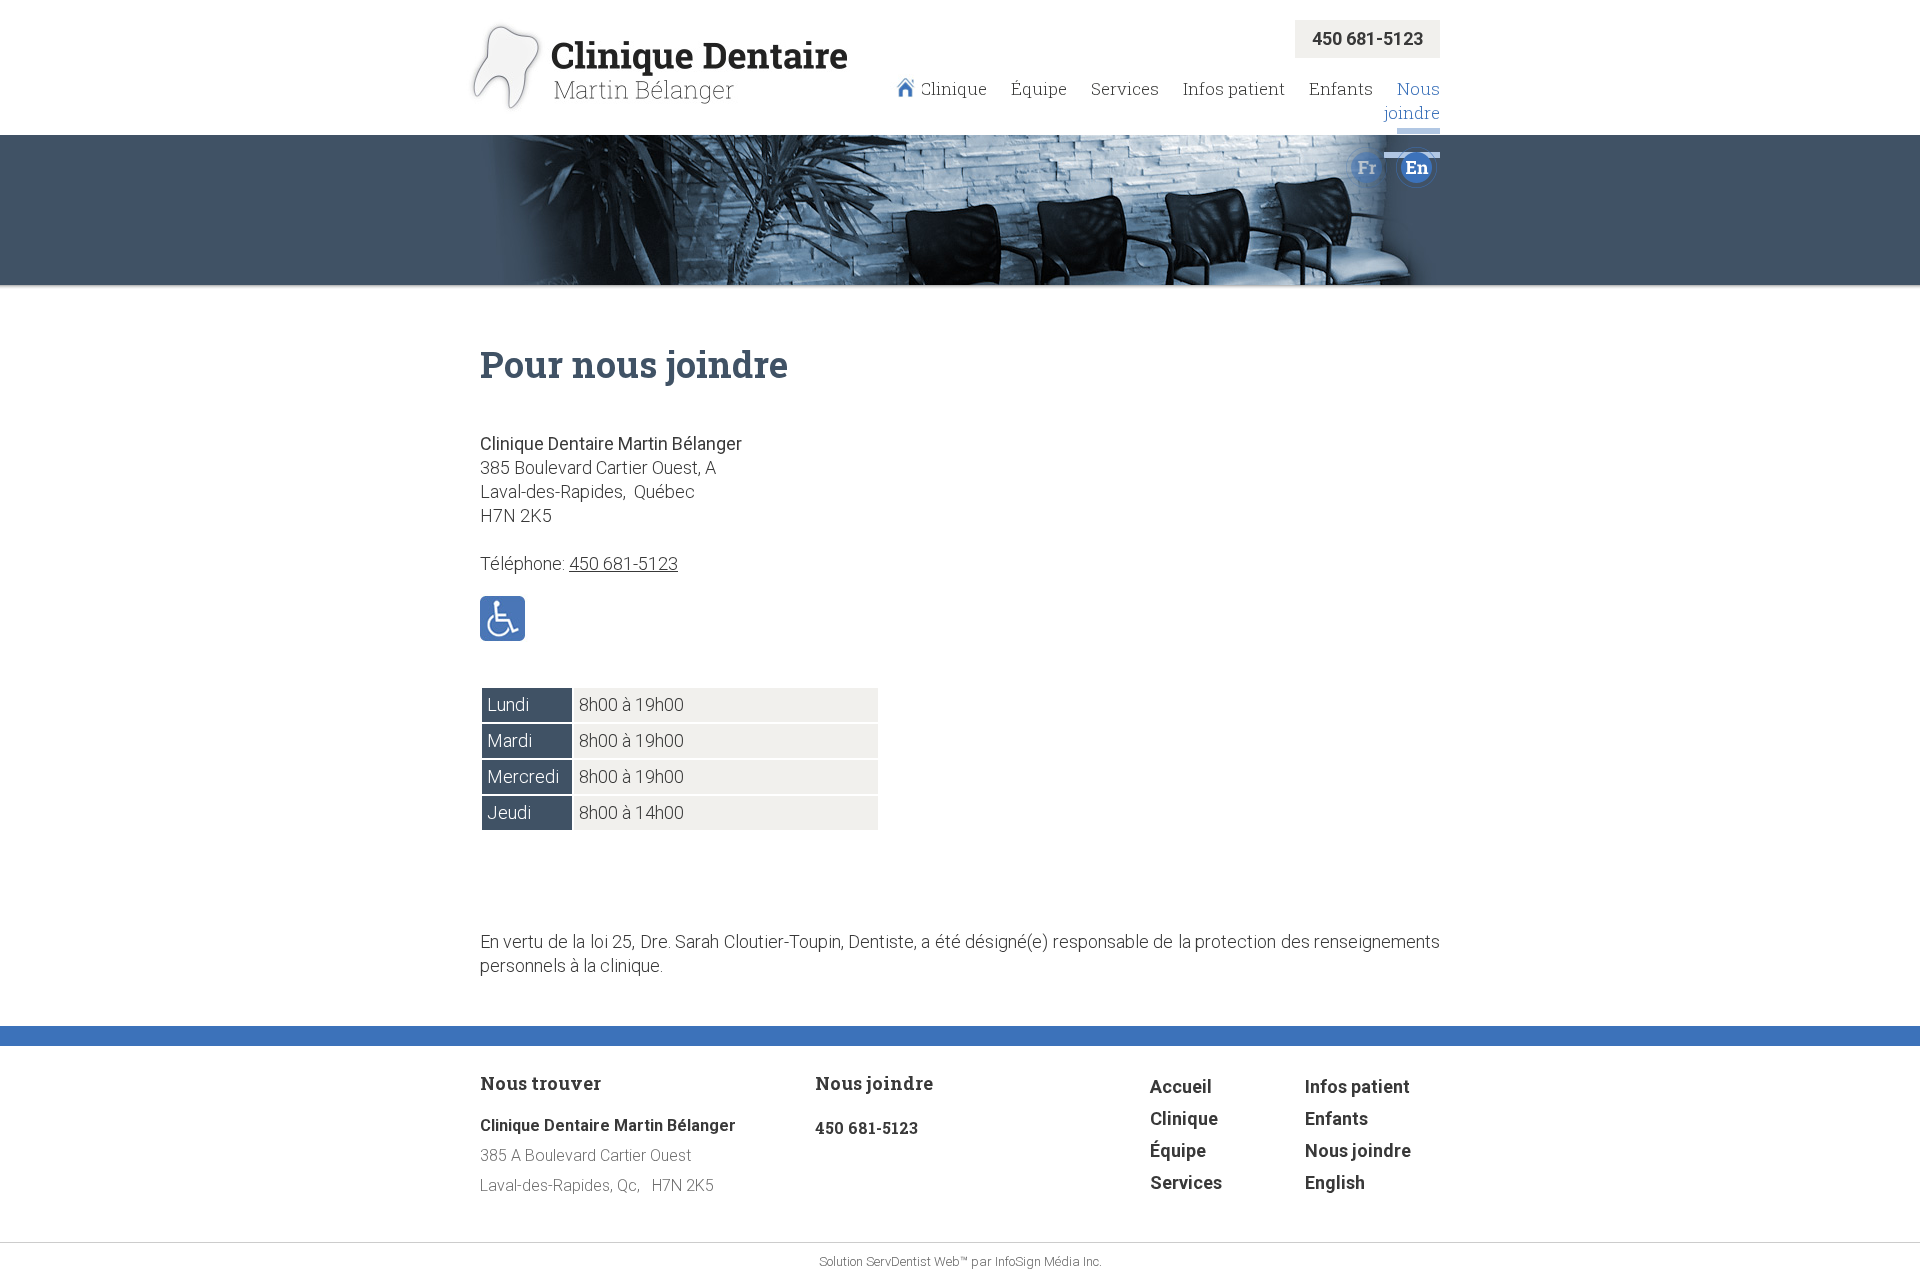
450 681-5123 (623, 563)
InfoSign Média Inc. (1048, 1261)
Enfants (1341, 88)
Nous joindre (1412, 100)
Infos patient (1234, 88)
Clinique (953, 88)
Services (1125, 88)
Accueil (1181, 1086)
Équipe (1039, 88)
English (1335, 1182)
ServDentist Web (913, 1261)
